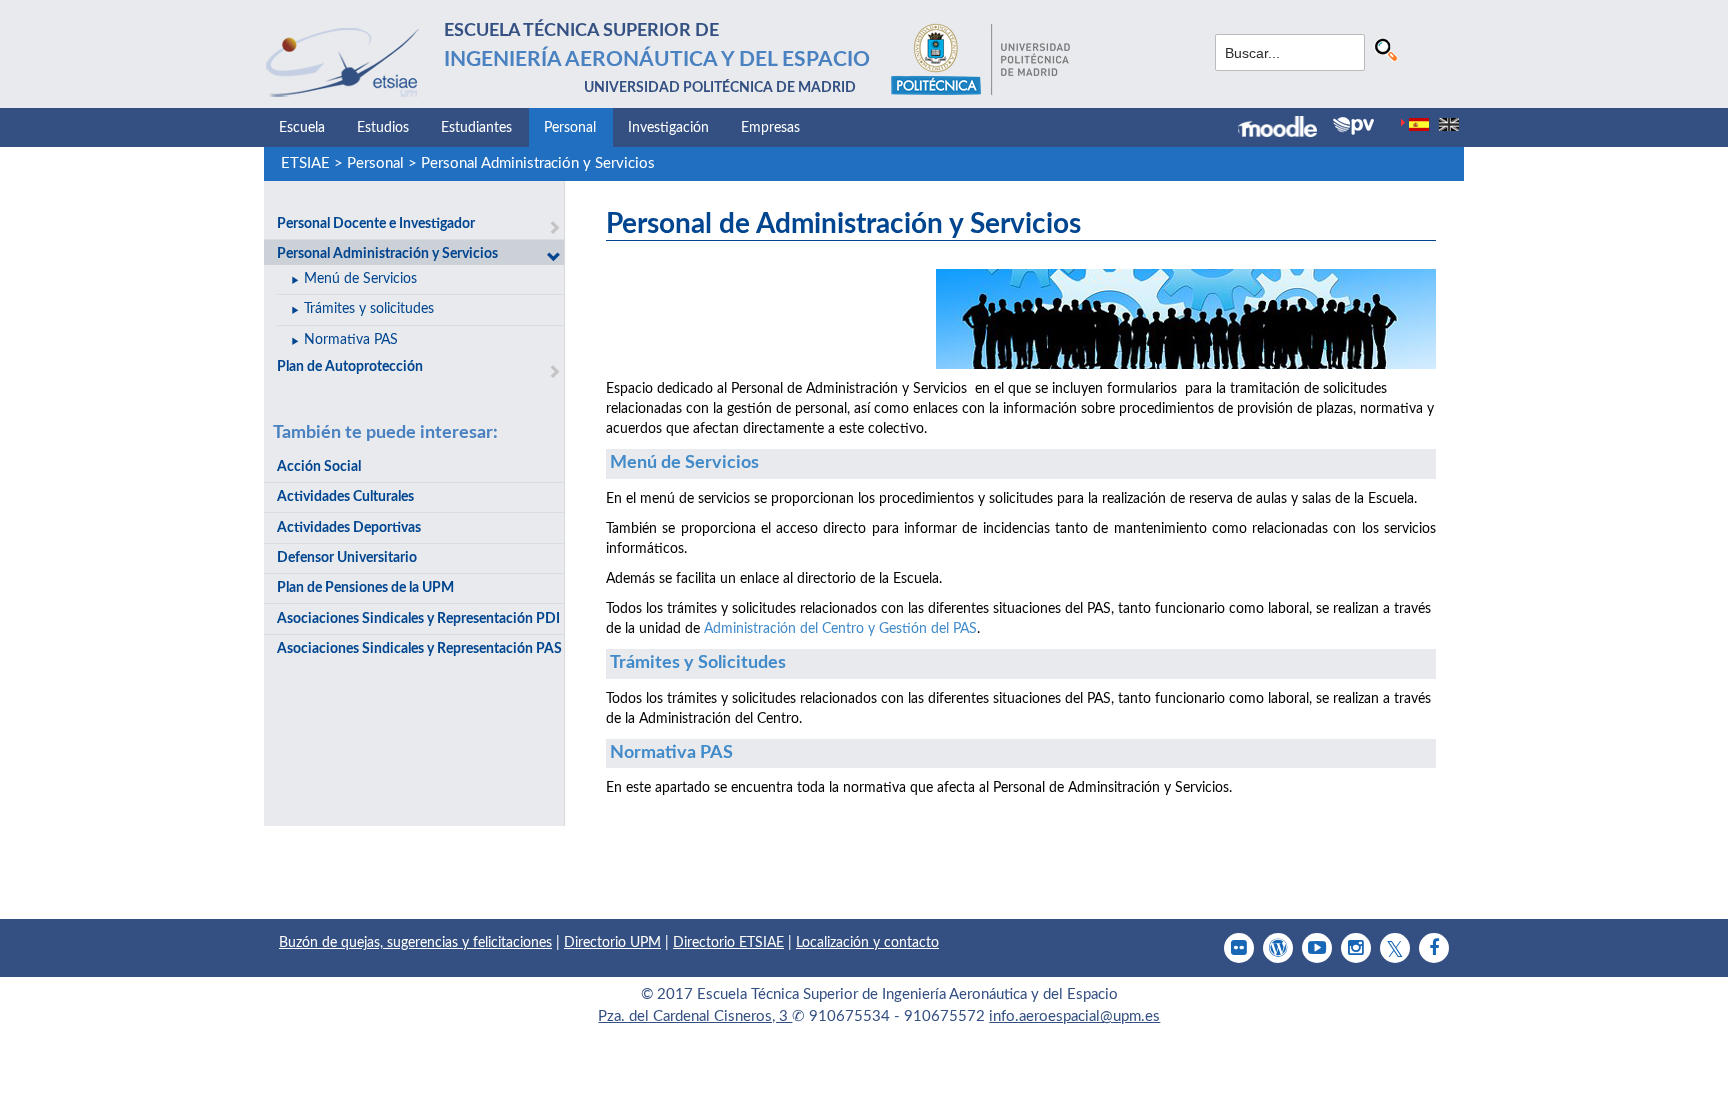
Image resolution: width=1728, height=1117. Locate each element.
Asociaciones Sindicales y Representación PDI (418, 619)
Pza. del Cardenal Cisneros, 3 (695, 1016)
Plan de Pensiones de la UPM (365, 588)
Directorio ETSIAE (728, 943)
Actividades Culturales (345, 497)
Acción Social (319, 467)
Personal (570, 128)
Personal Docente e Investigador (376, 224)
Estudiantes (476, 128)
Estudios (383, 128)
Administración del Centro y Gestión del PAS (840, 629)
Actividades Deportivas (349, 528)
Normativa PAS (351, 340)
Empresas (770, 128)
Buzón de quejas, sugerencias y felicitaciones (415, 943)
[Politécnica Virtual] (1353, 126)
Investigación (668, 128)
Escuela (302, 128)
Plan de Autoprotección (350, 367)
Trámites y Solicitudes (698, 663)
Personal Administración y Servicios (538, 163)
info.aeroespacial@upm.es (1074, 1016)
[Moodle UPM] (1285, 129)
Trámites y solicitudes (369, 309)
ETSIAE (305, 163)
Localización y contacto (867, 943)
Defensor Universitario (347, 558)
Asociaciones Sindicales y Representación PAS (419, 649)
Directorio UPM (612, 943)
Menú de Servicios (360, 279)
